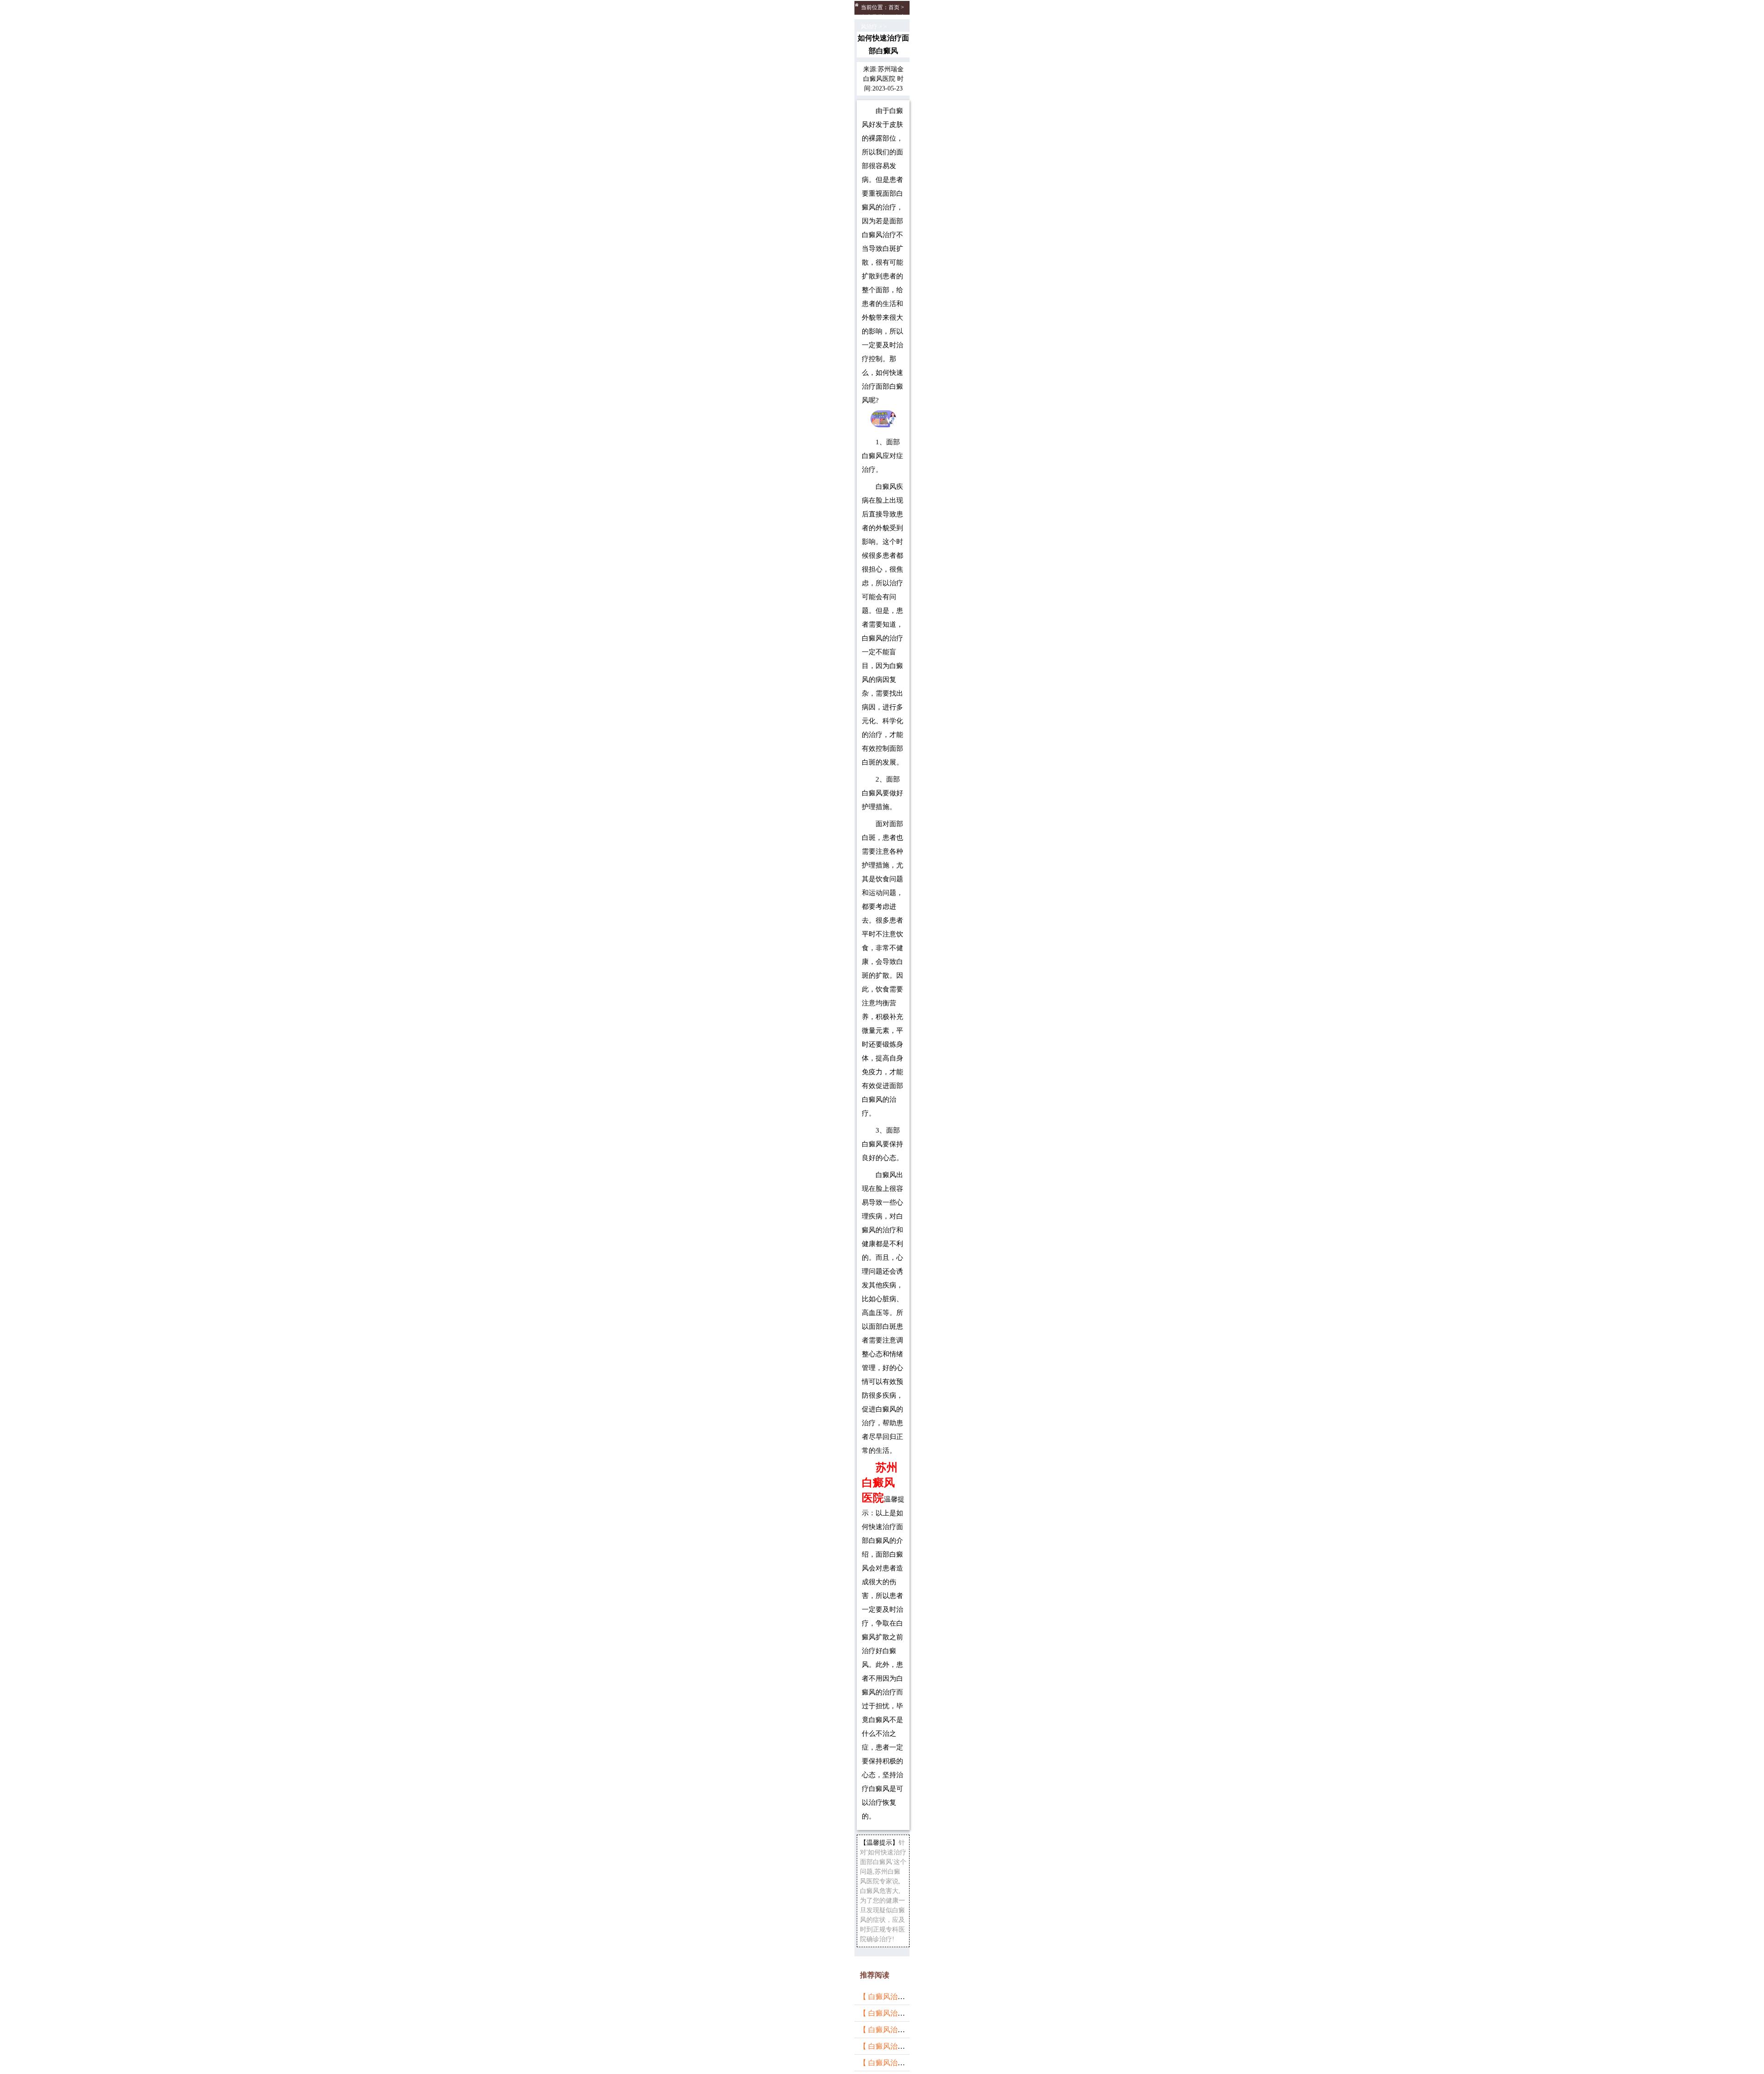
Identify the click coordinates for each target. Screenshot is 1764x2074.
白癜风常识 (875, 17)
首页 (894, 7)
